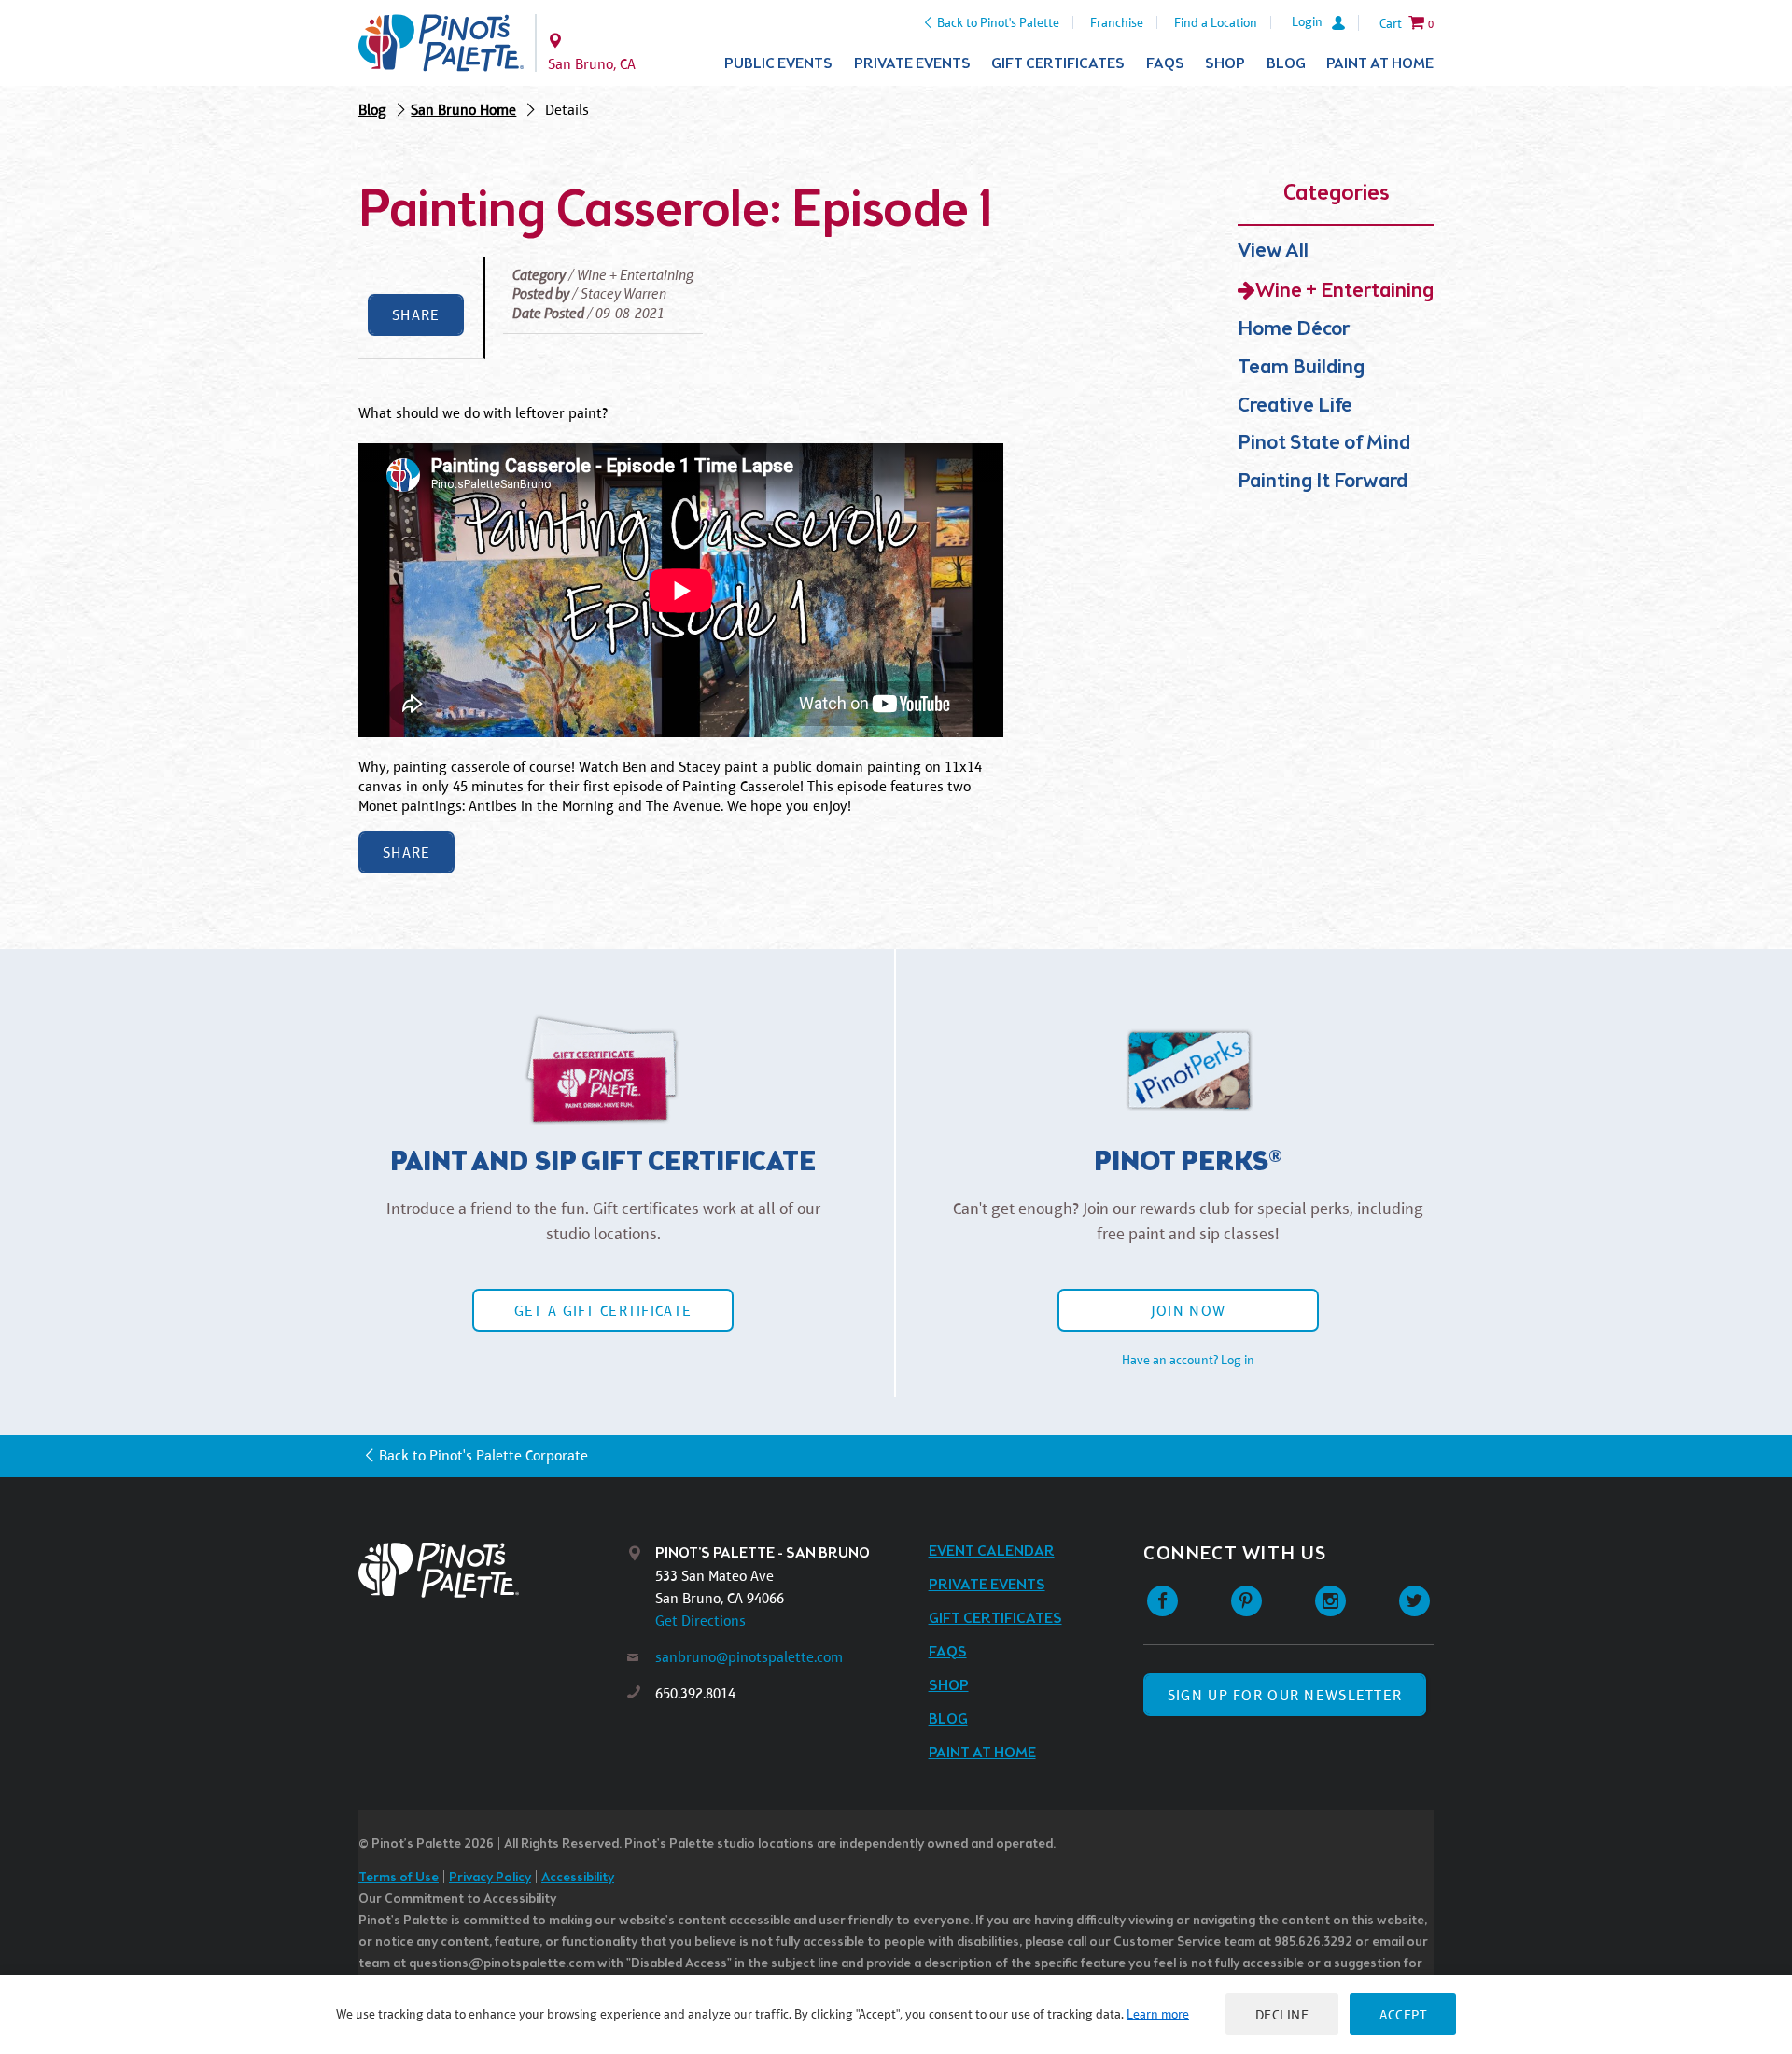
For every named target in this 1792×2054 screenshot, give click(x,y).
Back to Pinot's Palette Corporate (483, 1455)
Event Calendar (992, 1551)
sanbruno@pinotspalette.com (749, 1657)
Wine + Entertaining (1344, 292)
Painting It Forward (1323, 482)
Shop (1225, 64)
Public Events (778, 64)
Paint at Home (1380, 64)
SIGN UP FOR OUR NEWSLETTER (1285, 1695)
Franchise (1117, 22)
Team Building (1301, 368)
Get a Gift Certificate (603, 1311)
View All (1273, 252)
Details (567, 110)
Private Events (912, 64)
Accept (1403, 2014)
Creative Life (1295, 406)
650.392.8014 (695, 1693)
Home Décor (1294, 330)
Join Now (1188, 1311)
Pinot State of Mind (1324, 444)
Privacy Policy (490, 1878)
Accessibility (578, 1878)
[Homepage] (493, 1570)
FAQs (1165, 64)
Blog (1286, 64)
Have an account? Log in (1188, 1360)
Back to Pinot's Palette (998, 22)
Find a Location (1216, 22)
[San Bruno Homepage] (441, 43)
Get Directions (700, 1621)
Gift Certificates (1058, 64)
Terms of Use (399, 1878)
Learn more (1158, 2014)
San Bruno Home (463, 110)
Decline (1282, 2014)
